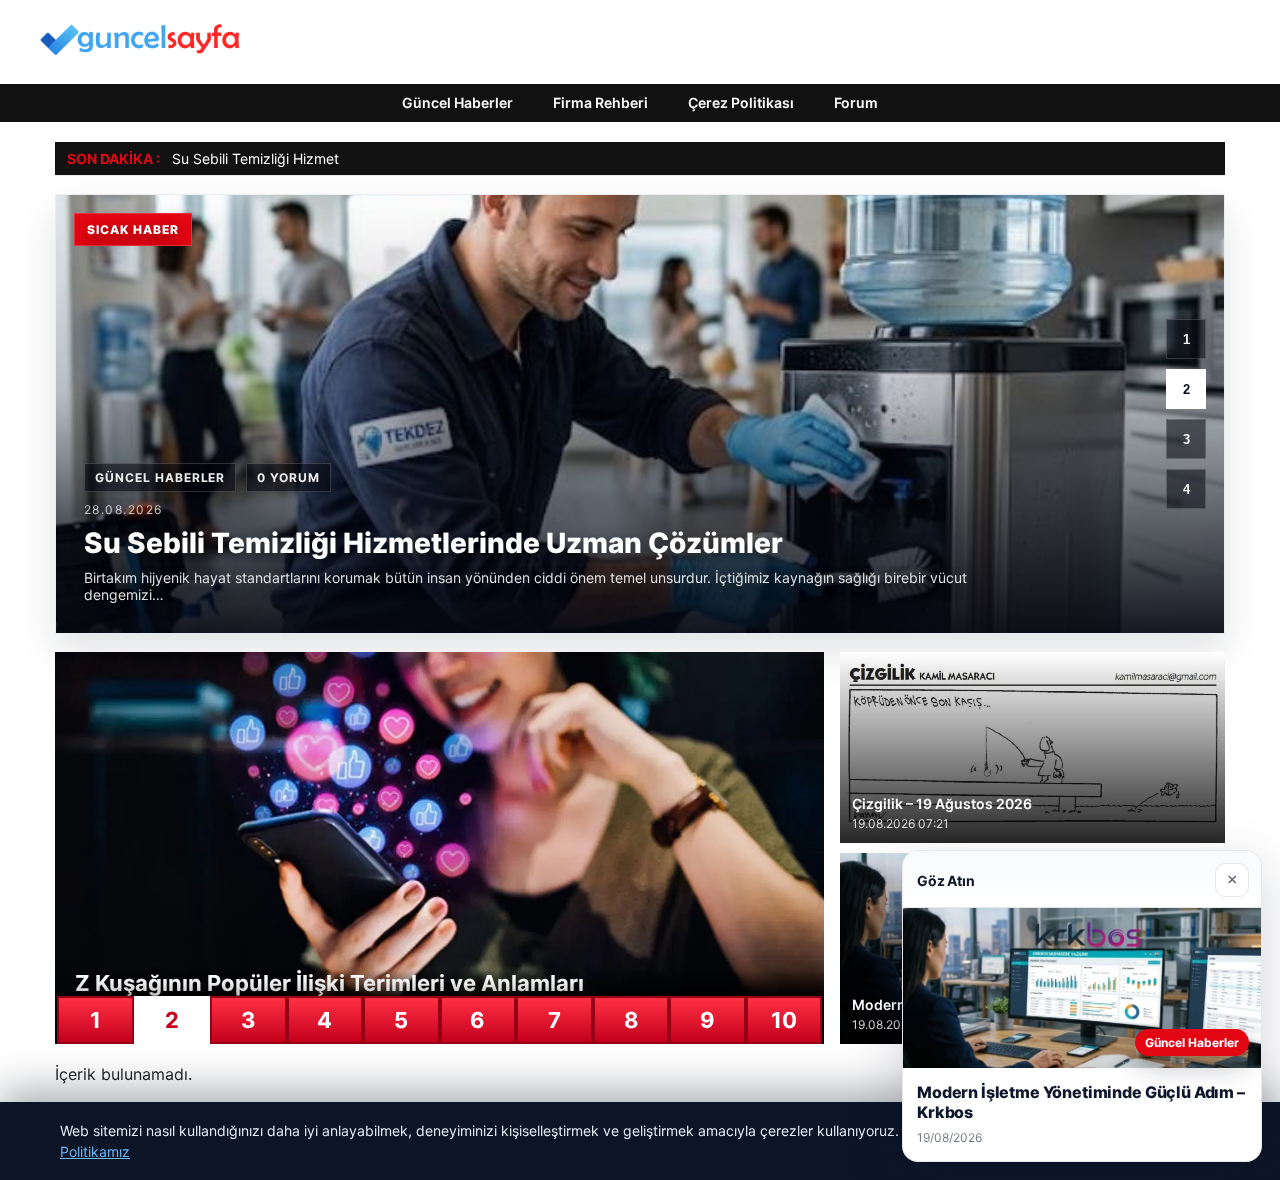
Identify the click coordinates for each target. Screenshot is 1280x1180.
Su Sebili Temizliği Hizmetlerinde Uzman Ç (309, 158)
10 (784, 1020)
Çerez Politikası (741, 102)
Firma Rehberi (600, 102)
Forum (856, 102)
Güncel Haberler (457, 102)
